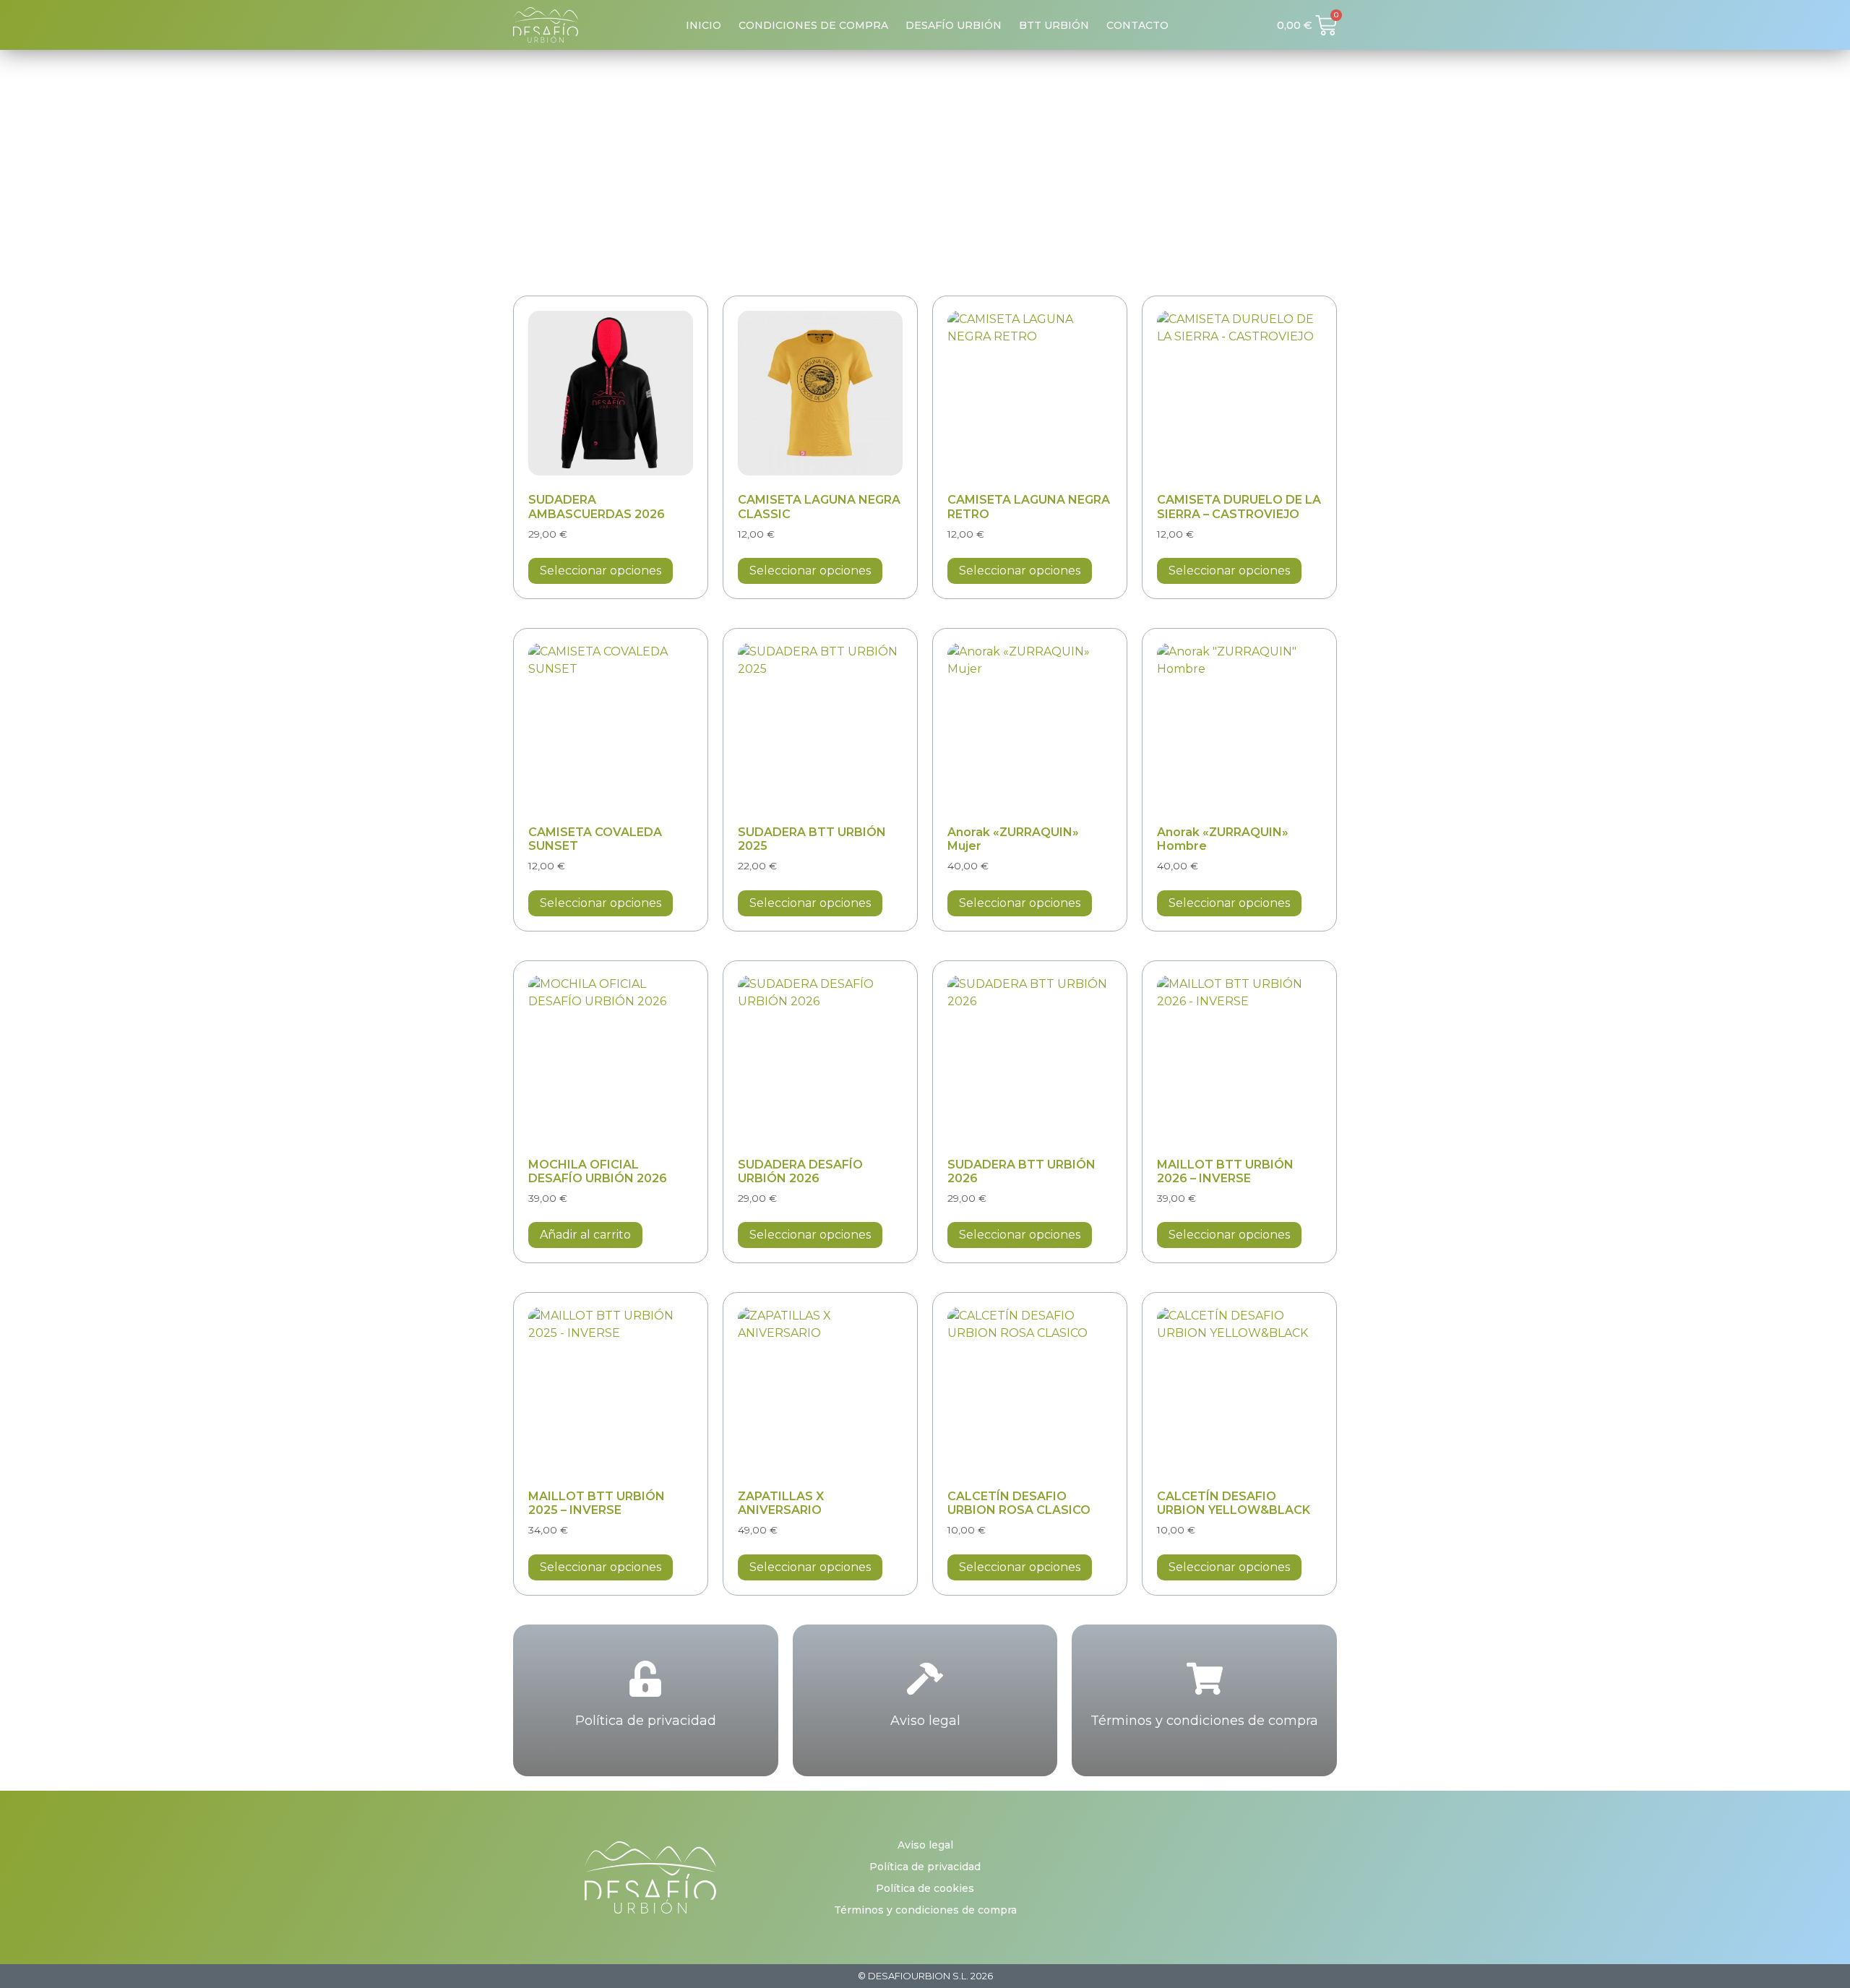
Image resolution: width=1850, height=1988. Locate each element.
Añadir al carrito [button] (585, 1235)
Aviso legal (925, 1721)
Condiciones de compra (813, 25)
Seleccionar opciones (601, 571)
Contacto (1137, 25)
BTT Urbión (1054, 25)
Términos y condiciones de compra (1204, 1721)
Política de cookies (925, 1888)
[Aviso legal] (925, 1679)
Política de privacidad (646, 1721)
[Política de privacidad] (645, 1679)
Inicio (704, 25)
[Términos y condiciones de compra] (1205, 1679)
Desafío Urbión (954, 25)
